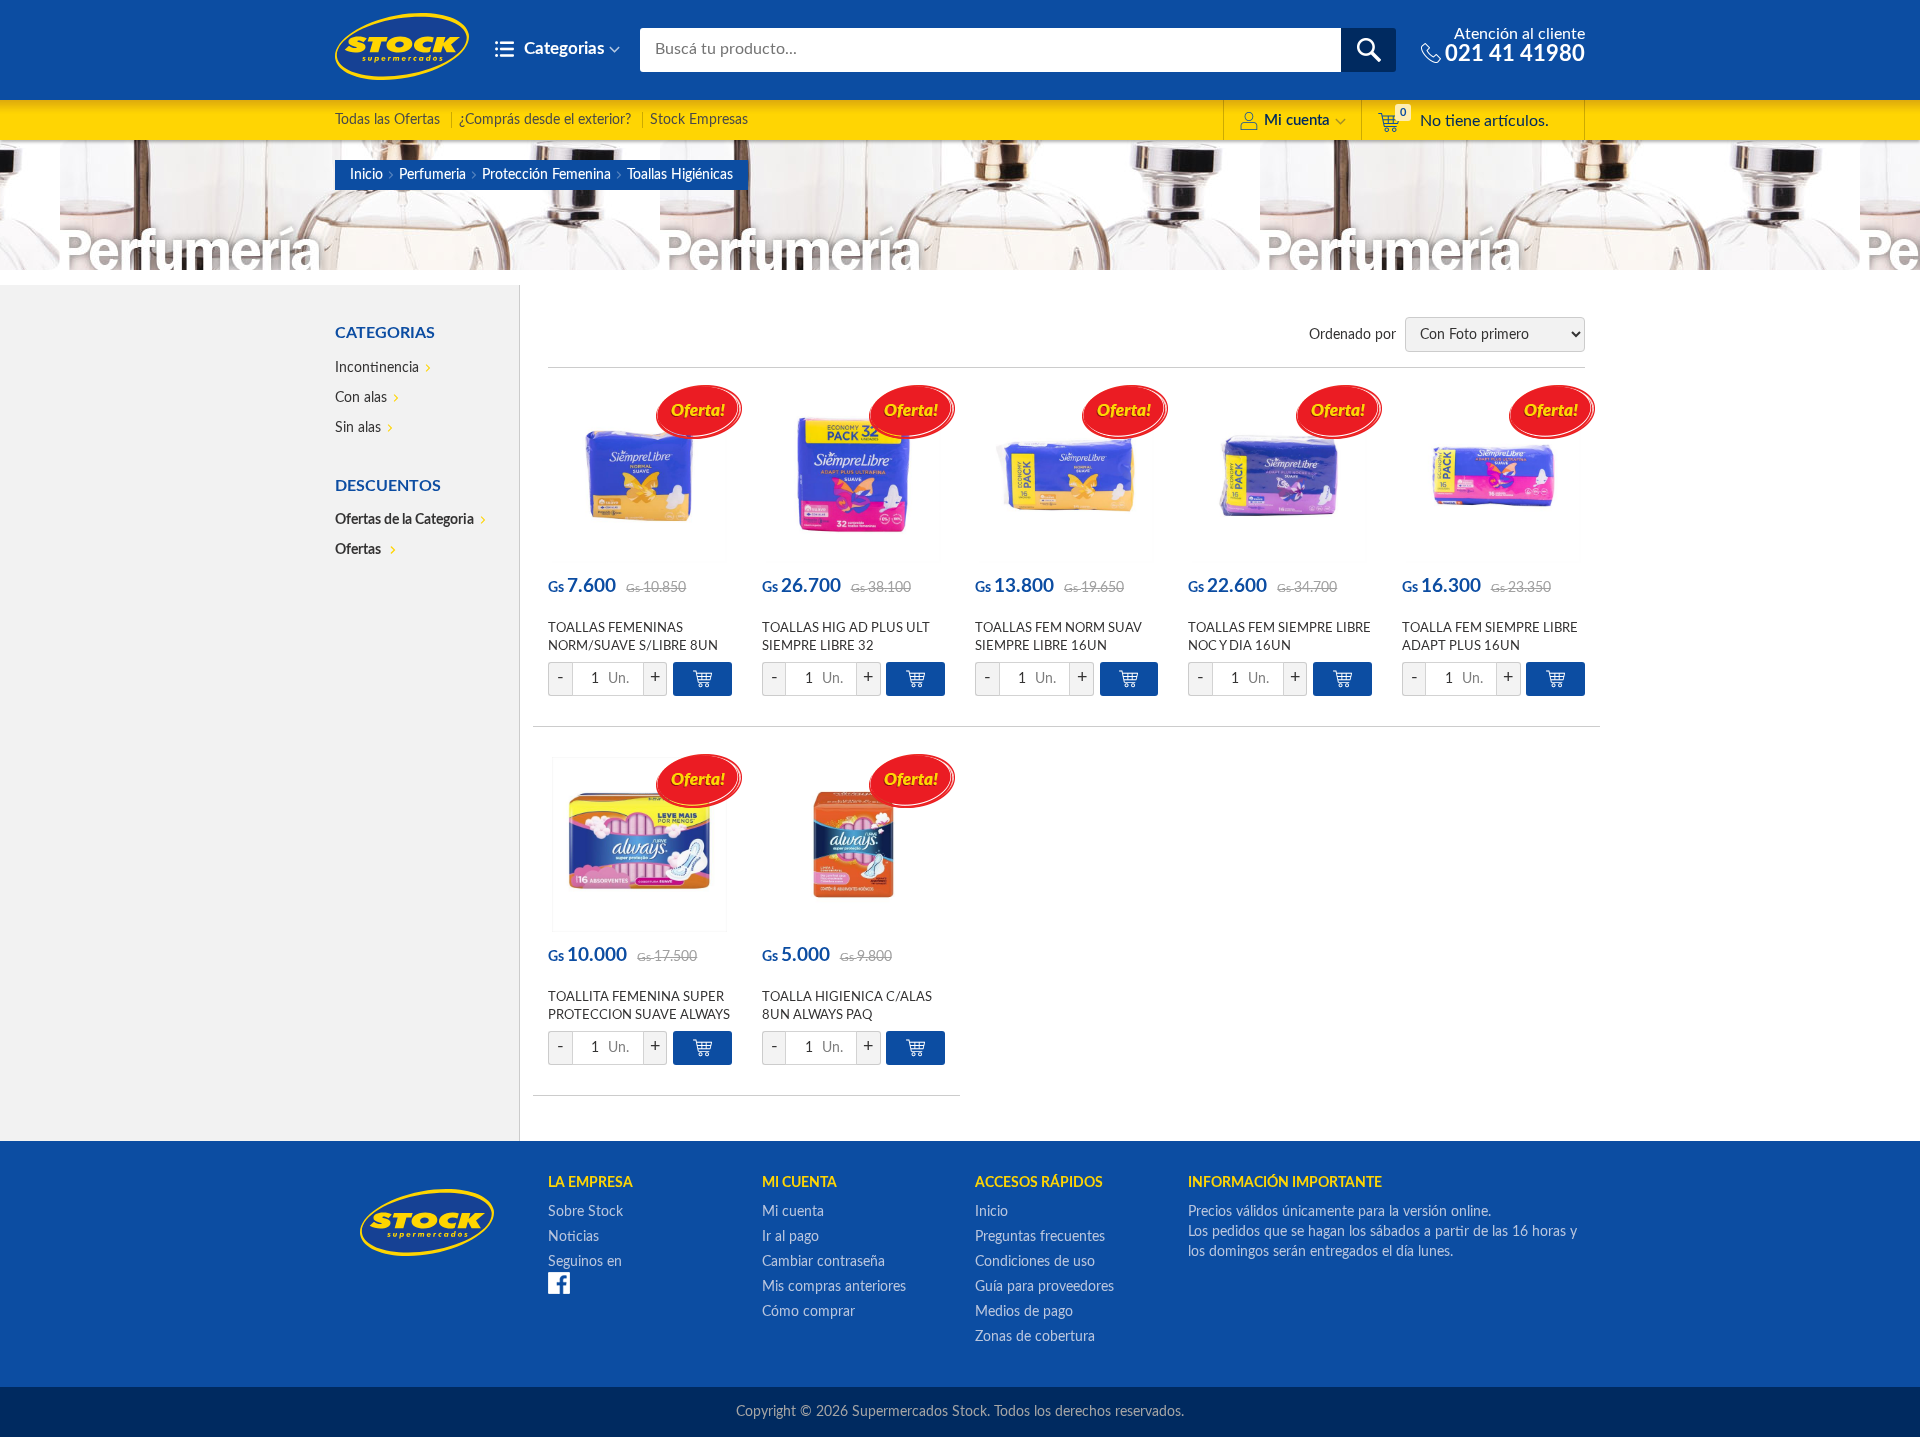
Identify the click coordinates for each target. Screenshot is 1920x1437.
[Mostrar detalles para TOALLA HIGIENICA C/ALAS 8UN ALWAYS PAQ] (853, 844)
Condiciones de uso (1035, 1262)
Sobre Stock (585, 1212)
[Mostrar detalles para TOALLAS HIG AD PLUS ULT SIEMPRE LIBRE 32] (853, 475)
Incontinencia (377, 368)
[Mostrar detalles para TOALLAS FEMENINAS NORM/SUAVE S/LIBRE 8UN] (639, 475)
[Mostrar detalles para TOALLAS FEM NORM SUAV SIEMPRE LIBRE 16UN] (1066, 475)
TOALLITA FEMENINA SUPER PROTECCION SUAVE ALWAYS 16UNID (639, 1015)
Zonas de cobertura (1035, 1337)
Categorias (562, 48)
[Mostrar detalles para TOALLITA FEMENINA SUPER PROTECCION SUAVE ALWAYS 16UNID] (639, 844)
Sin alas (358, 428)
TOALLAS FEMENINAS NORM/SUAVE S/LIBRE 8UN (633, 637)
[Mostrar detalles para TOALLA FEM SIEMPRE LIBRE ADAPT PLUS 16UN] (1493, 475)
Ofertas (359, 550)
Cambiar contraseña (823, 1262)
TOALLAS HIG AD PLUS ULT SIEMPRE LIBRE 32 (846, 637)
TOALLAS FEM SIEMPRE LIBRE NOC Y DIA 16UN (1279, 637)
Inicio (366, 175)
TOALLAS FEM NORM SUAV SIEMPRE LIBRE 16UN (1058, 637)
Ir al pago (790, 1237)
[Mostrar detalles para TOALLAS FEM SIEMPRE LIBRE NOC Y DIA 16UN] (1279, 475)
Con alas (361, 398)
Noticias (573, 1237)
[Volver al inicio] (402, 46)
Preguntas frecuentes (1040, 1237)
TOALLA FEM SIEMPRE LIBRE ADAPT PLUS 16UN (1490, 637)
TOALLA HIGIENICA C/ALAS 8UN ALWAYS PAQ (847, 1006)
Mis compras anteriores (834, 1287)
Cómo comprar (808, 1312)
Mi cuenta (1297, 120)
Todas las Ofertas (387, 120)
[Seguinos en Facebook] (559, 1283)
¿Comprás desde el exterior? (545, 120)
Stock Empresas (699, 120)
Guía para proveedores (1044, 1287)
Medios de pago (1024, 1312)
